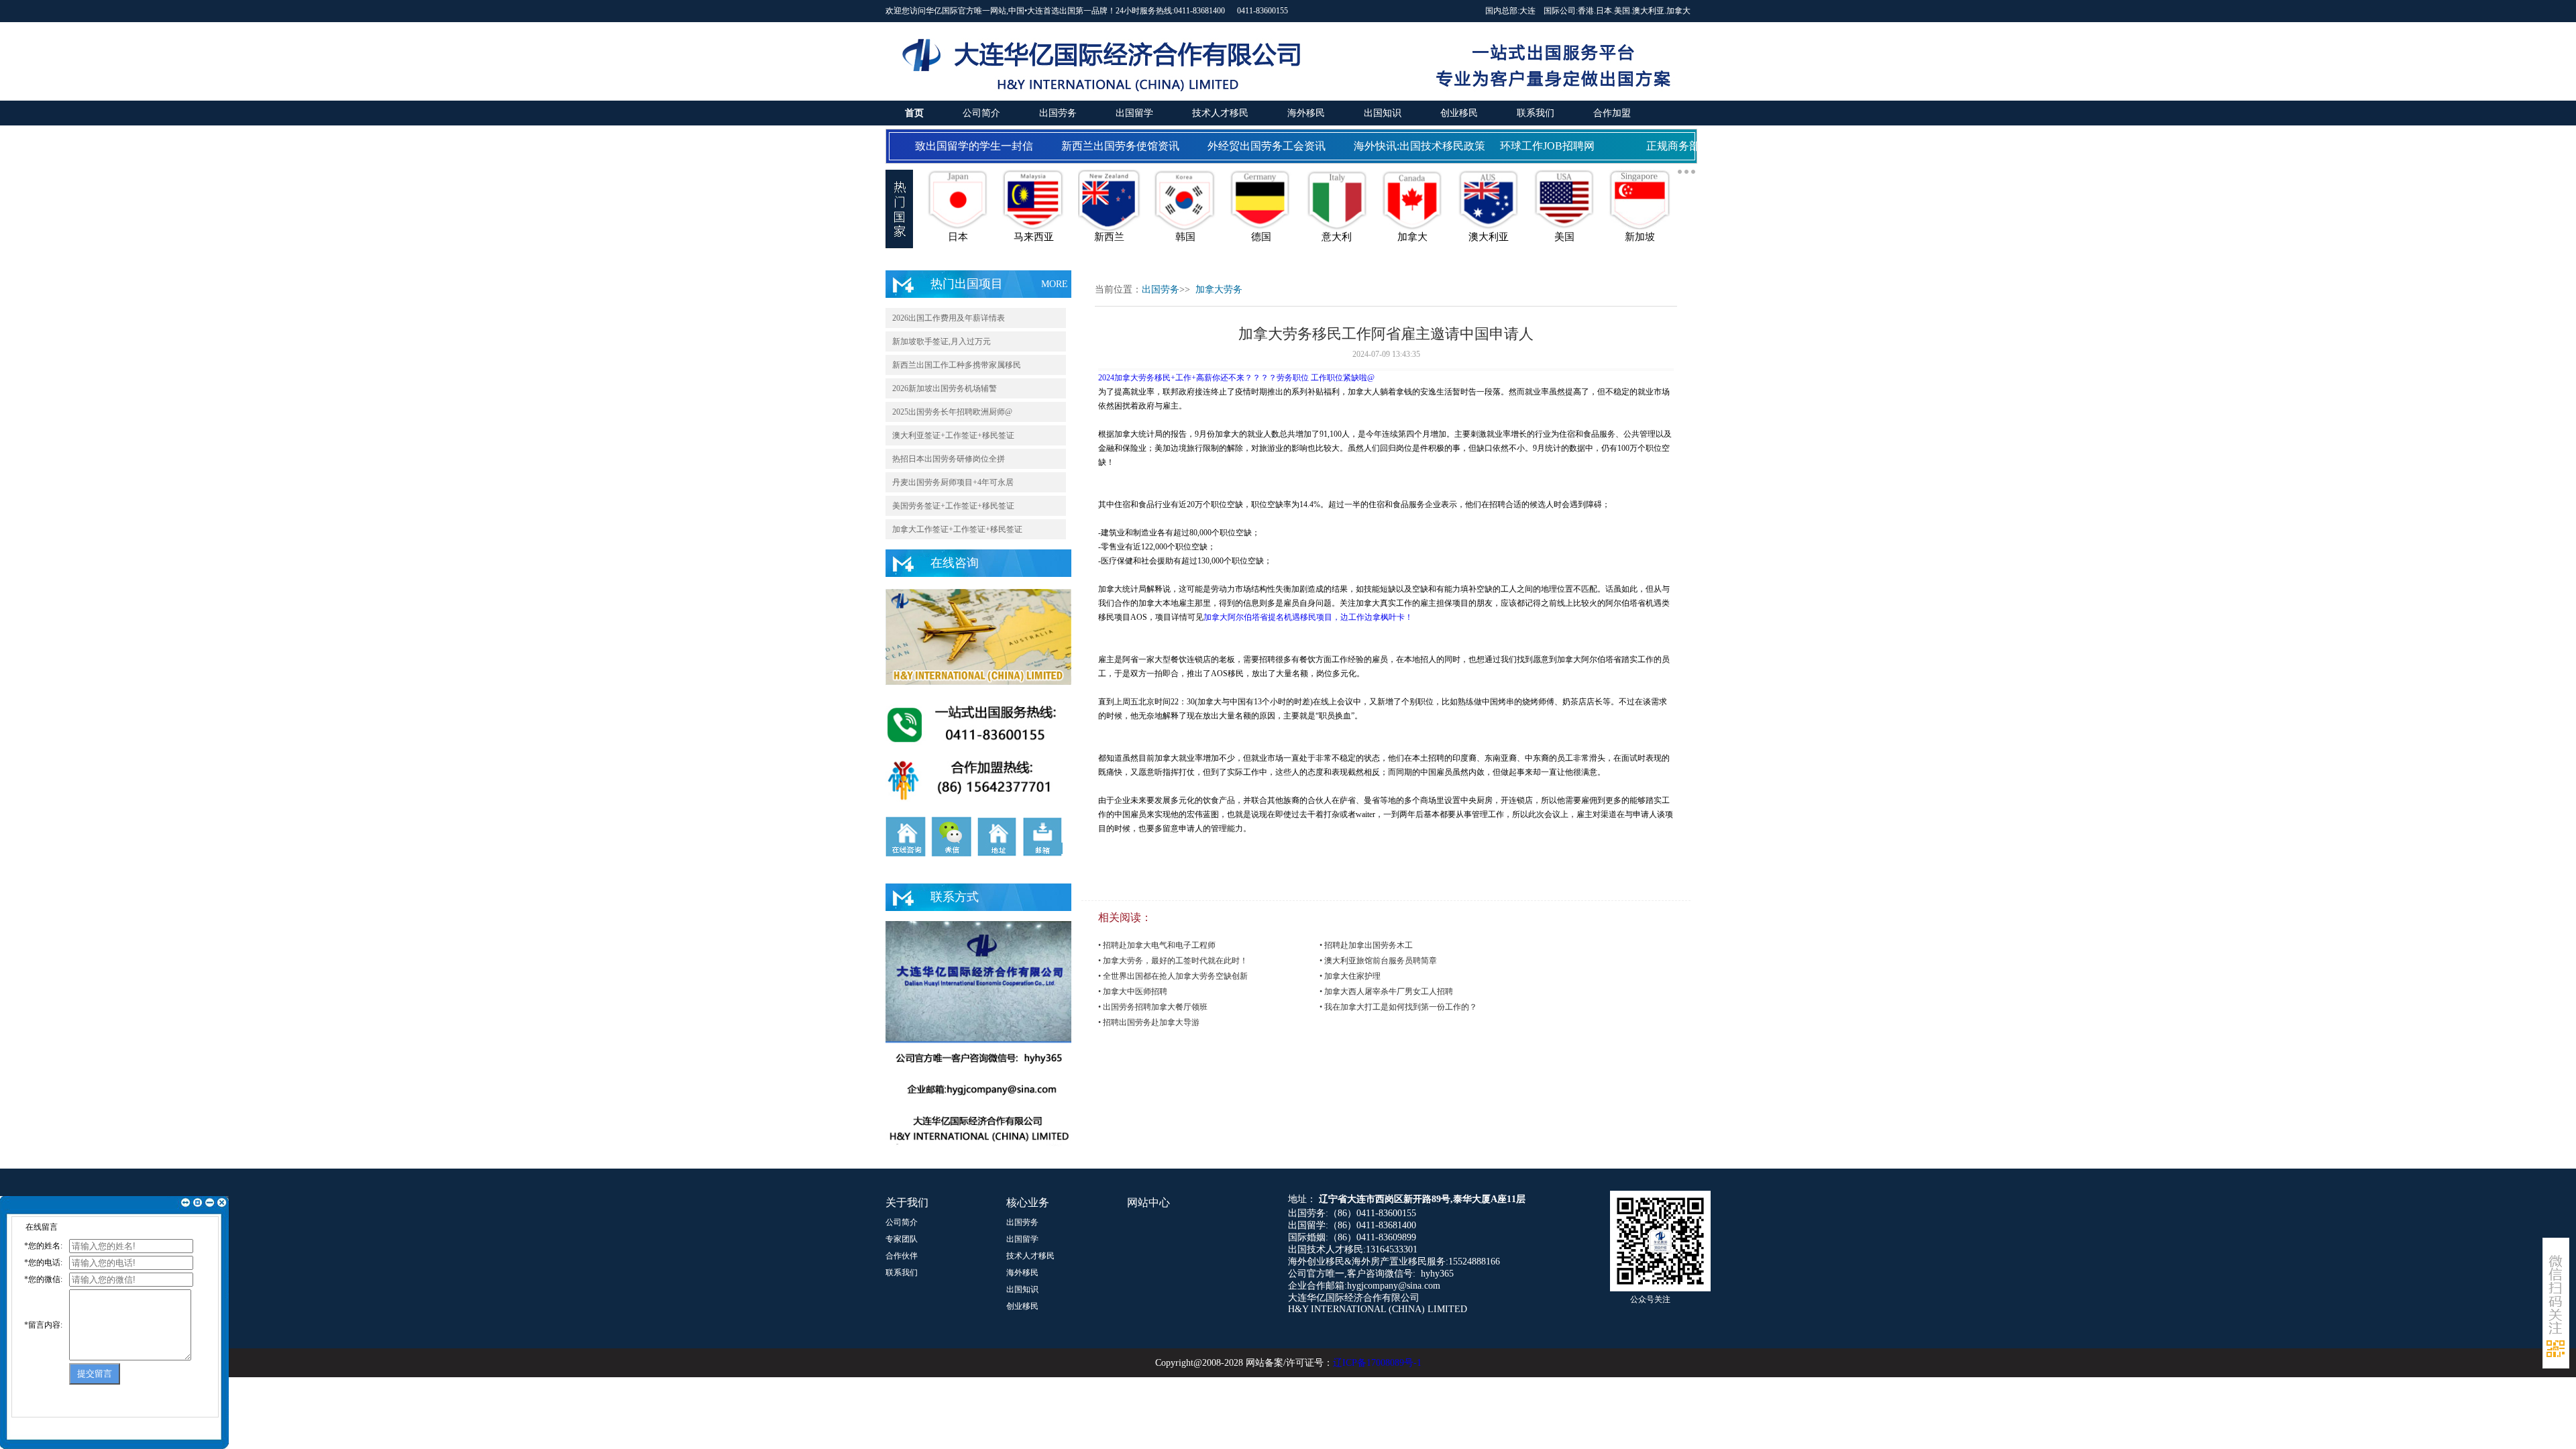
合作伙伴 (902, 1256)
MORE (1055, 284)
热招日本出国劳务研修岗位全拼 (949, 459)
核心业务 (1028, 1202)
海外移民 (1306, 113)
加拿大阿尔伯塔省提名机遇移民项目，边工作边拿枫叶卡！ (1308, 617)
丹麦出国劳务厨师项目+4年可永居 (953, 482)
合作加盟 (1612, 113)
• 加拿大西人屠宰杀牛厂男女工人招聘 (1386, 991)
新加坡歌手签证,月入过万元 (942, 341)
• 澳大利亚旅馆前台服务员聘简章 (1378, 961)
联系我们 (1536, 113)
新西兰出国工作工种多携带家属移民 (957, 365)
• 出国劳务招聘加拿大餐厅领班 (1153, 1007)
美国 (1622, 11)
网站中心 (1148, 1202)
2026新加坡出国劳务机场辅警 (945, 388)
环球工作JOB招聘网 (1531, 146)
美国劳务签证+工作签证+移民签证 (953, 506)
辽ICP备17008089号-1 (1377, 1363)
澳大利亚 (1648, 11)
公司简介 (981, 113)
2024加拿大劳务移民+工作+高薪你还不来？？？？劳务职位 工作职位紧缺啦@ (1236, 378)
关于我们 (907, 1202)
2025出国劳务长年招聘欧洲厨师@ (952, 412)
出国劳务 (1058, 113)
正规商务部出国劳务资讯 (1688, 146)
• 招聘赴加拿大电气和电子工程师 (1157, 945)
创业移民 (1459, 113)
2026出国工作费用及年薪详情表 (949, 318)
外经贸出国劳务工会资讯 (1250, 146)
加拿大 (1678, 11)
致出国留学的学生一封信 (957, 146)
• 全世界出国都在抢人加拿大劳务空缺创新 (1173, 976)
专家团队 (902, 1239)
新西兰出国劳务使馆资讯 (1104, 146)
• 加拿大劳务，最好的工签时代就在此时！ (1173, 961)
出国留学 (1134, 113)
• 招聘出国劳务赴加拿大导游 (1149, 1022)
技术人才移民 (1220, 113)
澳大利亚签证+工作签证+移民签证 (953, 435)
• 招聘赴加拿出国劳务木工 (1366, 945)
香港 (1586, 11)
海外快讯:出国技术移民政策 (1403, 146)
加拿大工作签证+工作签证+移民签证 (957, 529)
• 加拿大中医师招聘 (1133, 991)
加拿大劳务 (1219, 289)
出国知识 (1383, 113)
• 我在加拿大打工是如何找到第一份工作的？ (1398, 1007)
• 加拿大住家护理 (1350, 976)
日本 (1604, 11)
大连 (1527, 11)
